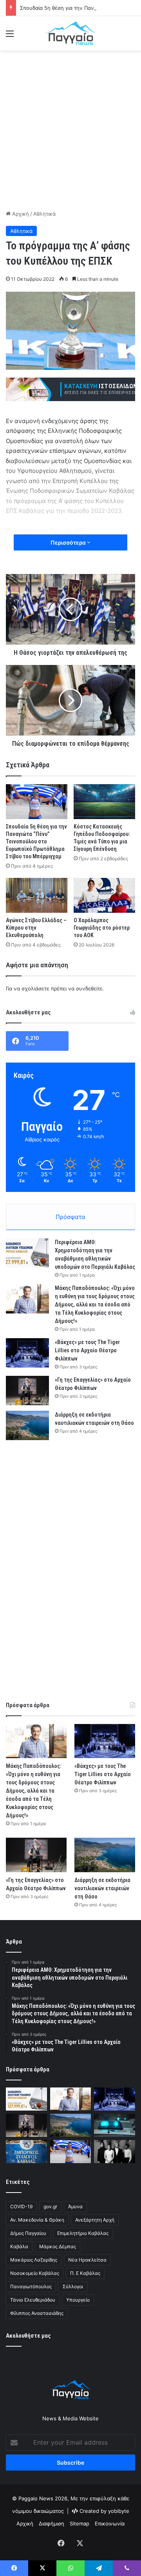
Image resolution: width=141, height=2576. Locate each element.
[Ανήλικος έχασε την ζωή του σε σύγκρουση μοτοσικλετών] (115, 2125)
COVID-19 (21, 2206)
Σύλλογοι (73, 2286)
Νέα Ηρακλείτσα (87, 2260)
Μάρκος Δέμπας (58, 2246)
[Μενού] (10, 36)
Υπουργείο (78, 2300)
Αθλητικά (44, 214)
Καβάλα (19, 2246)
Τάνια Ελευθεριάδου (33, 2300)
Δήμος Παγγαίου (28, 2233)
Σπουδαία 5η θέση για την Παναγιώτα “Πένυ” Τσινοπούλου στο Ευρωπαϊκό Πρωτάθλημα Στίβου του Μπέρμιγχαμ (36, 841)
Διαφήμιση (52, 2523)
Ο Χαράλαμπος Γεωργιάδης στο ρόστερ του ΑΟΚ (102, 928)
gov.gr (50, 2206)
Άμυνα (75, 2206)
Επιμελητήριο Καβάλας (83, 2233)
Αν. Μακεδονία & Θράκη (37, 2220)
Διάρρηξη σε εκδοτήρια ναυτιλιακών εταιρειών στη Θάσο (102, 1888)
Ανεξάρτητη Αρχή (95, 2220)
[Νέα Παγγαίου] (70, 33)
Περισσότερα (69, 542)
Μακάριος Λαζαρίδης (34, 2260)
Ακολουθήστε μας (28, 2336)
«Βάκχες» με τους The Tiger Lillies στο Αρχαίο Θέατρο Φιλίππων (87, 1350)
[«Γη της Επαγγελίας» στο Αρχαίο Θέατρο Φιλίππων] (27, 1391)
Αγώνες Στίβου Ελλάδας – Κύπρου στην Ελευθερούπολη (36, 928)
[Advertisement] (70, 129)
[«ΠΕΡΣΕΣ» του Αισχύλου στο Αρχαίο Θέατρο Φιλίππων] (115, 2152)
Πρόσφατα (70, 1217)
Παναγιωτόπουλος (31, 2286)
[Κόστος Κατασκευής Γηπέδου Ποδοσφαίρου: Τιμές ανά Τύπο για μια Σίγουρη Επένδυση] (104, 802)
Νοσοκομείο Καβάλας (35, 2273)
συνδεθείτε (89, 988)
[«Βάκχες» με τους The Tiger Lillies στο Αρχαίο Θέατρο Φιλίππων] (27, 1353)
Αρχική (20, 214)
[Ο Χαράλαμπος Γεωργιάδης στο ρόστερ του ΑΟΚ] (104, 895)
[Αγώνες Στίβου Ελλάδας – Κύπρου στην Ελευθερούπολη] (37, 895)
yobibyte (119, 2511)
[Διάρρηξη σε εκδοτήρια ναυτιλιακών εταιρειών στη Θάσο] (27, 1425)
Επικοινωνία (110, 2523)
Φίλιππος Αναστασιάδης (37, 2313)
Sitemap (80, 2523)
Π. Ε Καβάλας (85, 2273)
